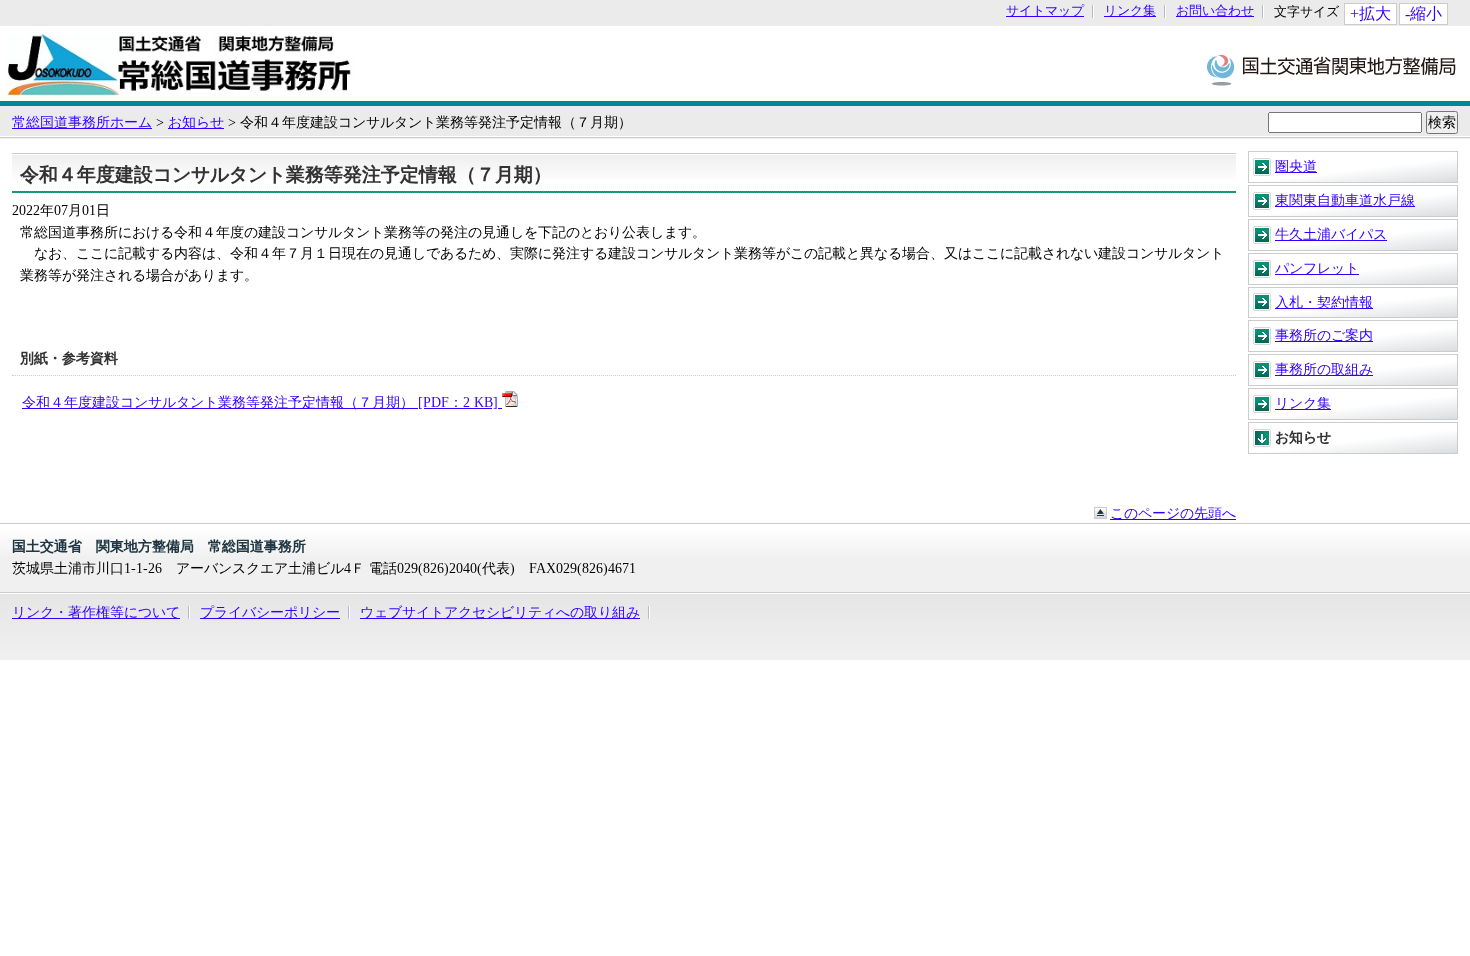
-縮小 (1423, 13)
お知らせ (196, 122)
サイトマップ (1045, 11)
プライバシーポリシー (270, 612)
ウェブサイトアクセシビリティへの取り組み (500, 612)
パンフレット (1317, 268)
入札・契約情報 (1324, 302)
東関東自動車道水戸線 (1345, 200)
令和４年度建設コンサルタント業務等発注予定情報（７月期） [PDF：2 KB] (262, 402)
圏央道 (1296, 166)
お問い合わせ (1215, 11)
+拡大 (1370, 13)
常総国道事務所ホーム (82, 122)
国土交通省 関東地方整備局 (1332, 68)
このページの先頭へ (1173, 513)
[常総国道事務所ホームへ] (181, 91)
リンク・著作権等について (96, 612)
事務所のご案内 (1324, 335)
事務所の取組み (1324, 369)
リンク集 (1130, 11)
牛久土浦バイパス (1331, 234)
